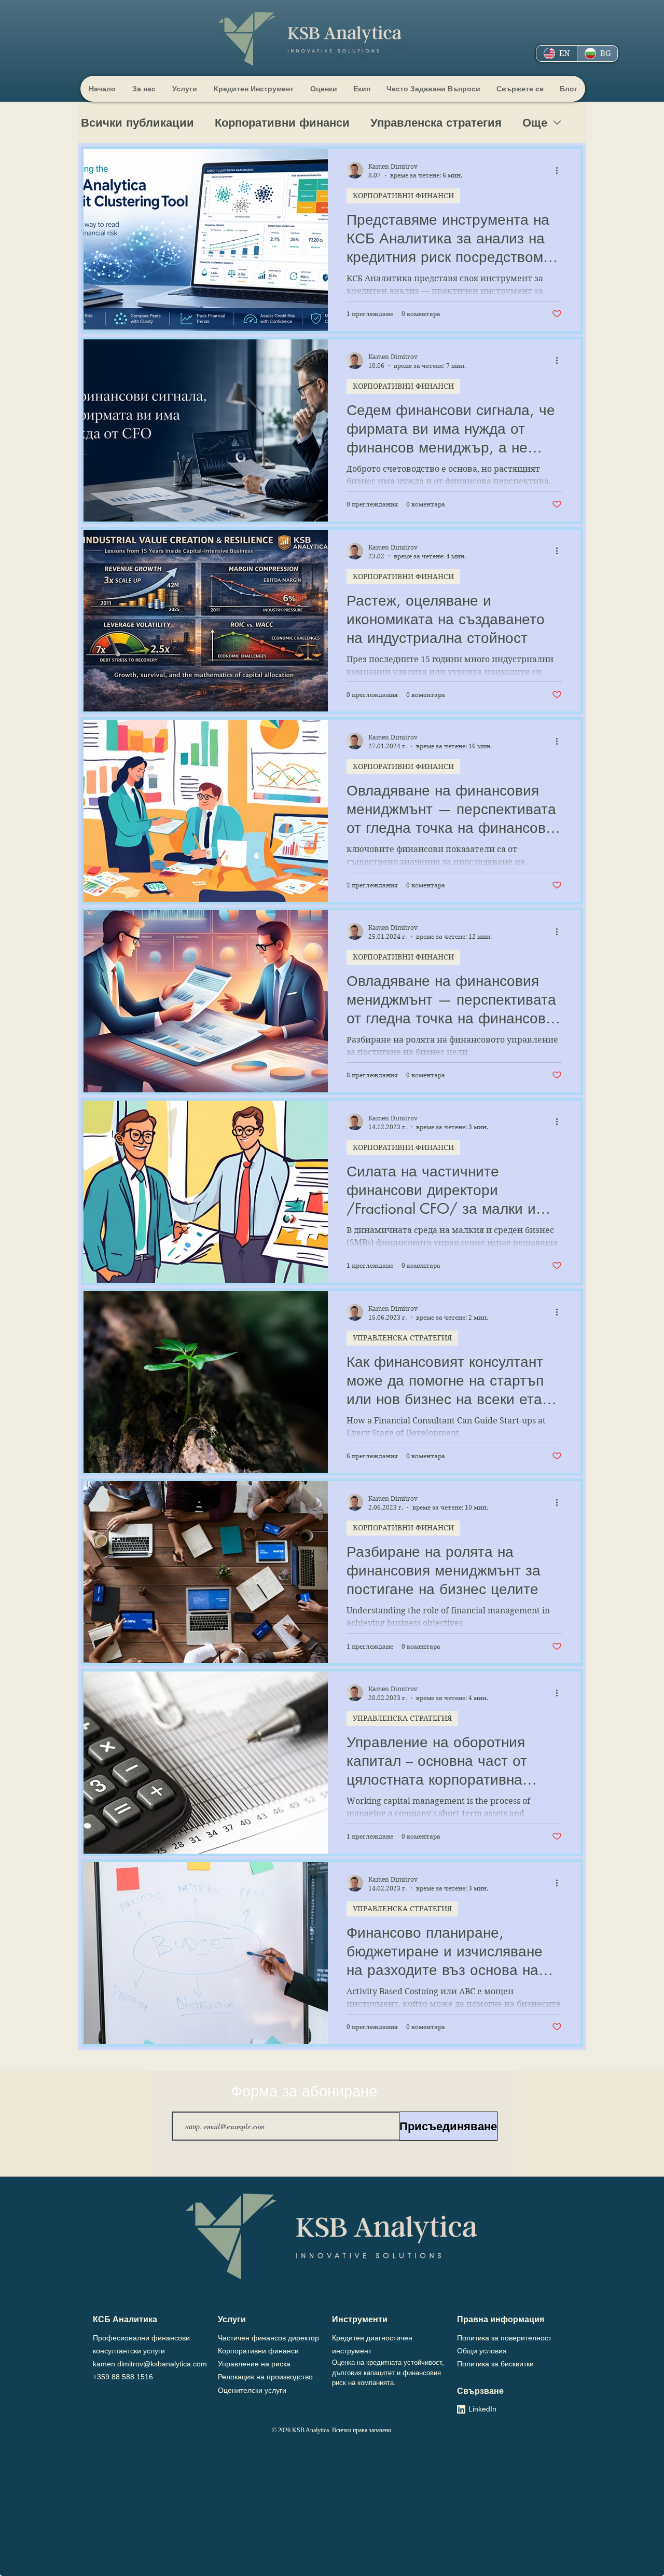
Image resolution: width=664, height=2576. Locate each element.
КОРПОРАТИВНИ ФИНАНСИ (403, 196)
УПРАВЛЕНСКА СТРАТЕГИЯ (402, 1338)
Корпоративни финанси (282, 123)
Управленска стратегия (436, 123)
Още (535, 123)
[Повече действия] (560, 170)
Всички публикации (137, 123)
